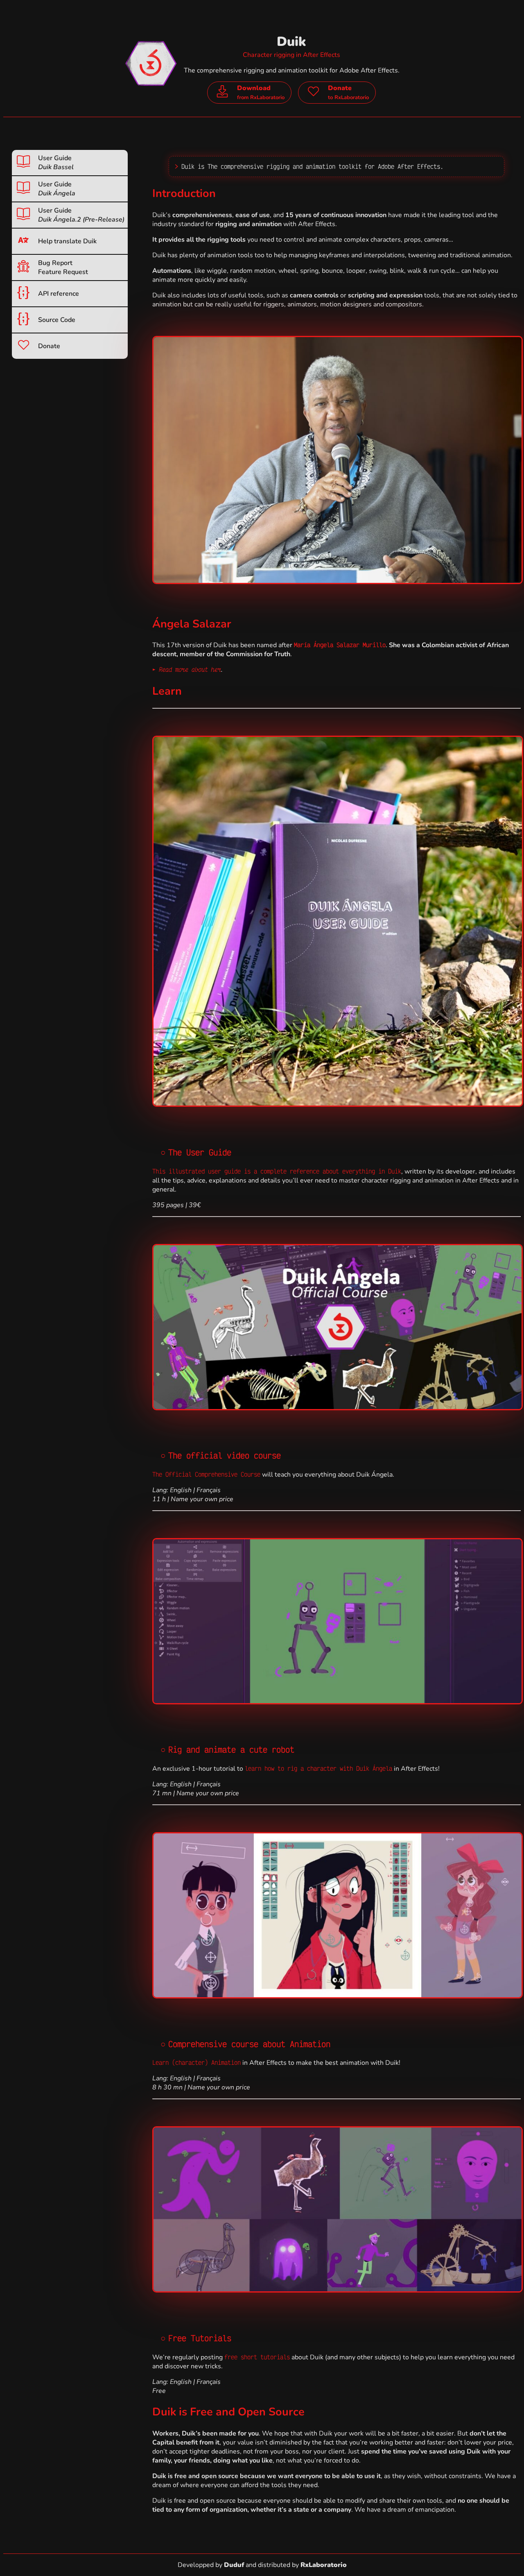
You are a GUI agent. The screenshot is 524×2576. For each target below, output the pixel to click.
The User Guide (200, 1152)
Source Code (57, 320)
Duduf (234, 2565)
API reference (59, 294)
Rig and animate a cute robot (231, 1749)
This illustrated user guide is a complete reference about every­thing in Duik (277, 1171)
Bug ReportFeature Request (63, 267)
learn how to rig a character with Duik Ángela (318, 1768)
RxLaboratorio (324, 2565)
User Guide (56, 163)
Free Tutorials (200, 2338)
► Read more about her (187, 669)
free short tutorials (257, 2357)
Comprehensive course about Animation (249, 2044)
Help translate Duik (67, 241)
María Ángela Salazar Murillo (340, 645)
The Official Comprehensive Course (206, 1474)
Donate (49, 346)
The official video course (225, 1455)
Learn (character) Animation (196, 2062)
